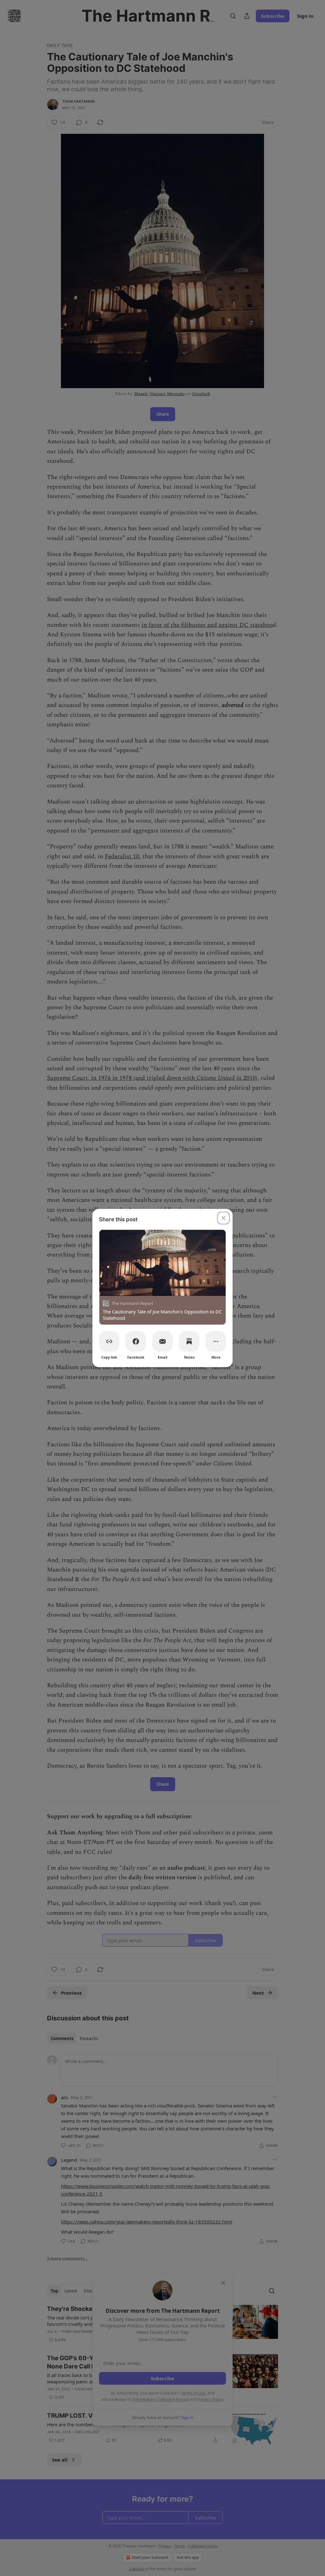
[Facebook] (136, 1341)
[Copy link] (109, 1341)
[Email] (162, 1341)
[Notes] (189, 1341)
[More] (216, 1341)
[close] (223, 1218)
